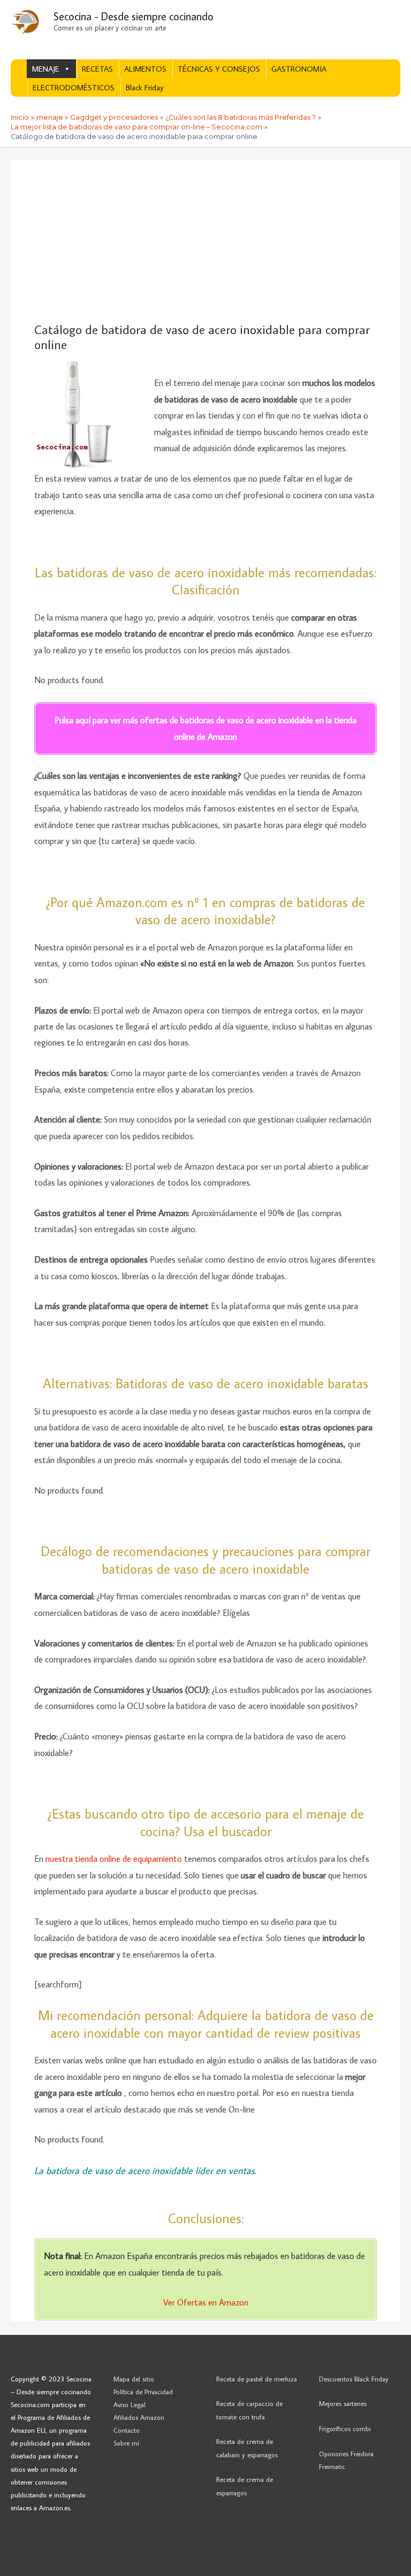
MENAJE (46, 69)
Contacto (127, 2430)
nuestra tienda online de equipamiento (114, 1858)
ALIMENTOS (145, 69)
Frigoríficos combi (345, 2428)
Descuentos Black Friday (354, 2379)
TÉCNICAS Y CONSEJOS (219, 69)
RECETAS (97, 69)
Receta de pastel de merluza (257, 2379)
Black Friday (144, 87)
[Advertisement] (205, 242)
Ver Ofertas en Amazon (206, 2302)
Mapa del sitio (134, 2379)
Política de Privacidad (143, 2392)
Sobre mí (126, 2443)
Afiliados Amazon (139, 2417)
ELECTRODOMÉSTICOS (74, 87)
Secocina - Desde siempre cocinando (134, 16)
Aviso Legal (130, 2404)
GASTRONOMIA (299, 69)
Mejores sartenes (343, 2403)
